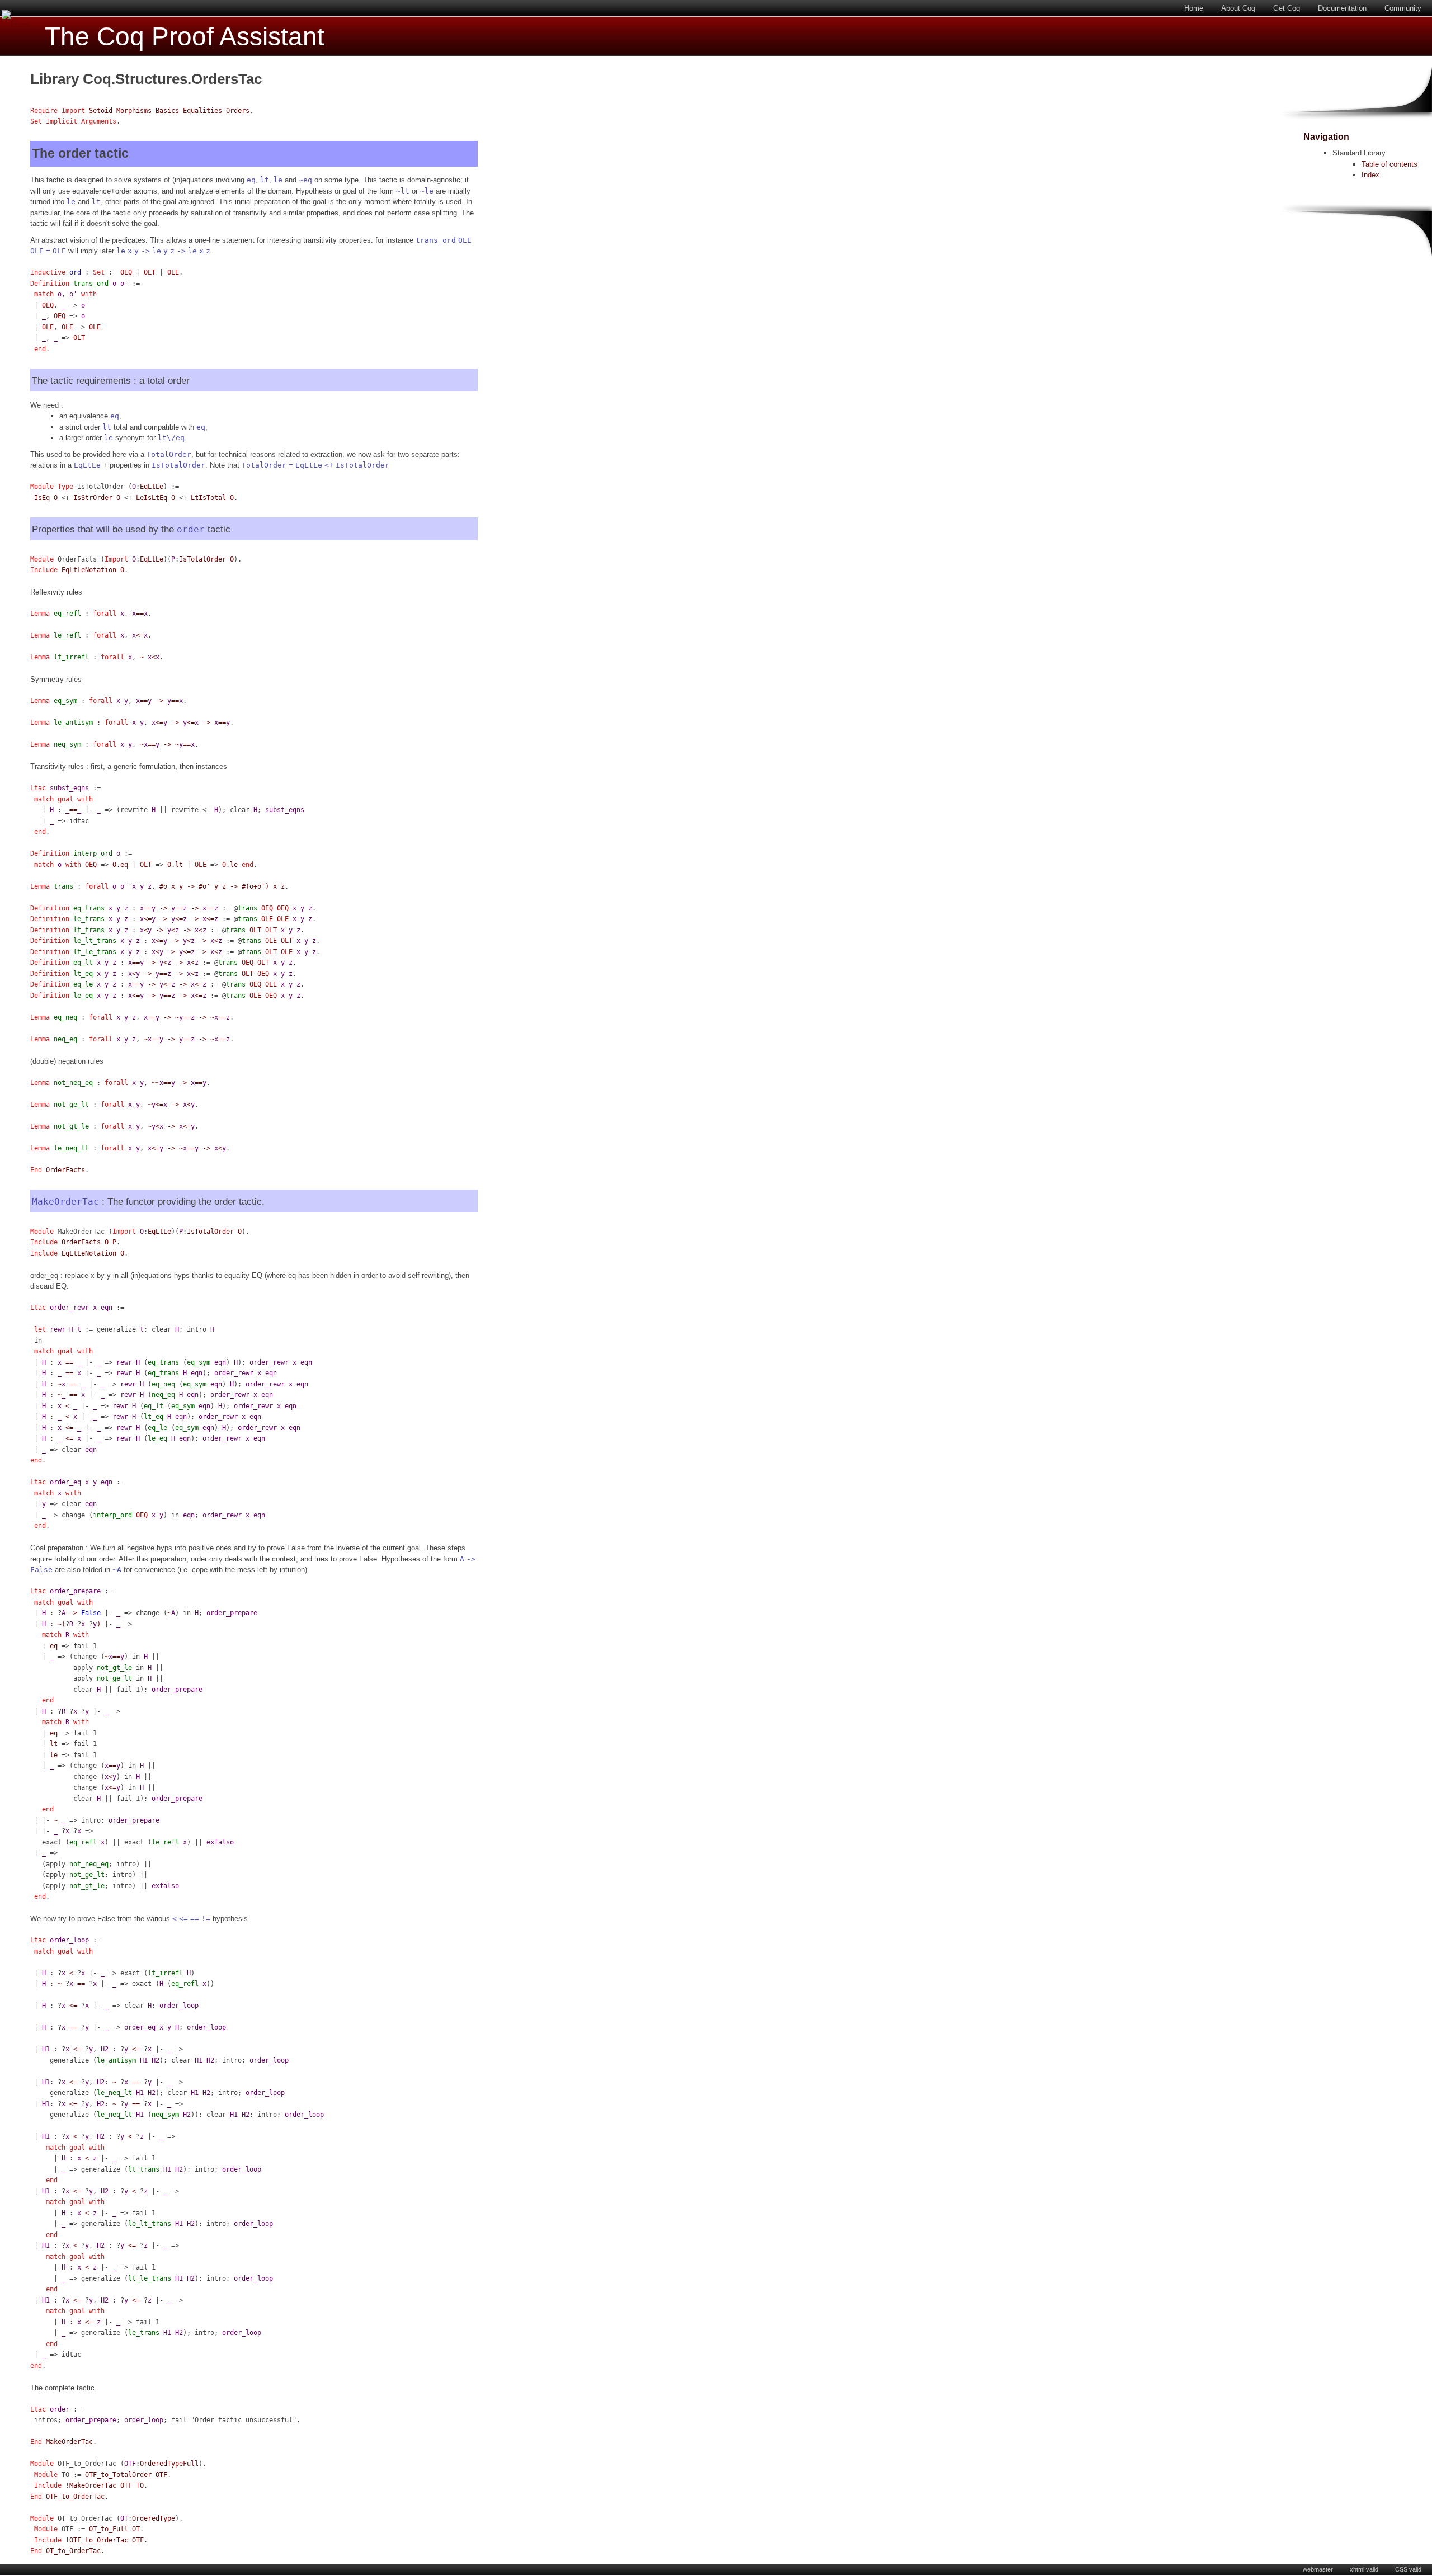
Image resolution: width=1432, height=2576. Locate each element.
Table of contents (1389, 164)
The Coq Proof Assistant (185, 37)
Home (1194, 8)
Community (1403, 8)
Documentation (1342, 8)
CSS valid (1408, 2569)
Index (1370, 175)
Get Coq (1287, 8)
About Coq (1238, 8)
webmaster (1318, 2569)
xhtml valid (1364, 2569)
